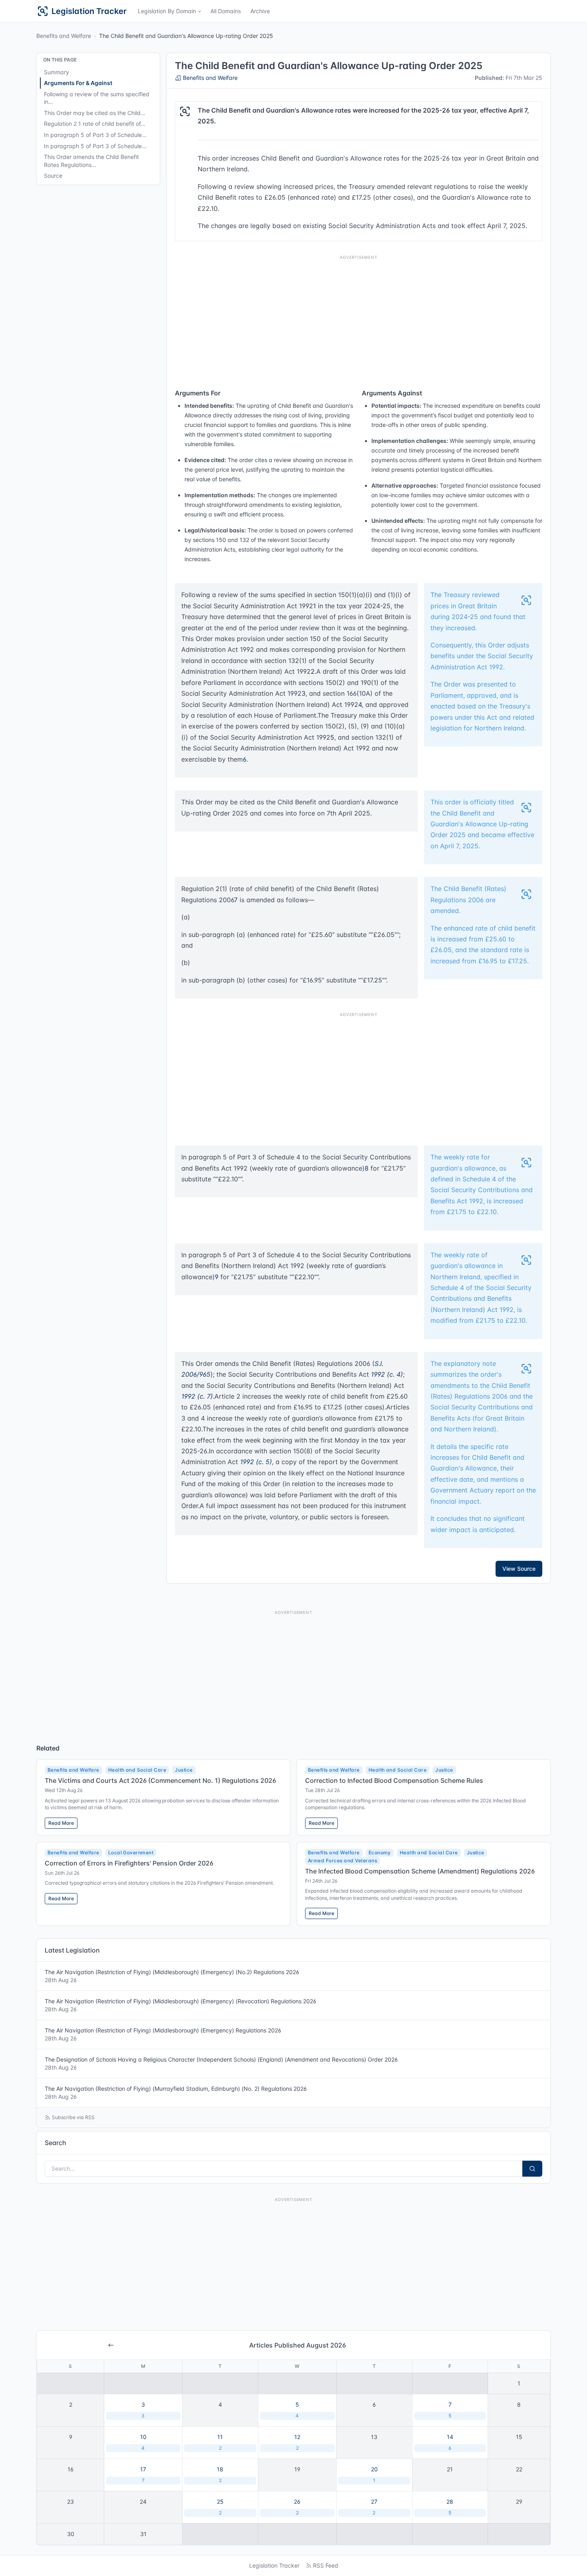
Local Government (131, 1853)
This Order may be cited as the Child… (95, 113)
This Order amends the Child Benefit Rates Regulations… (91, 161)
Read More (61, 1823)
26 (297, 2507)
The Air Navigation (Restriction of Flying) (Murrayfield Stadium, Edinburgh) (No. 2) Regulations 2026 (176, 2093)
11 (220, 2442)
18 (220, 2475)
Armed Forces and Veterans (342, 1861)
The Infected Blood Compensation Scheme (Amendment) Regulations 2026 (420, 1871)
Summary (57, 72)
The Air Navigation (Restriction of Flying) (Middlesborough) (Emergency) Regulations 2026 (163, 2034)
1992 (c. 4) (387, 1374)
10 (143, 2442)
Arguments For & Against (78, 83)
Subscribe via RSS (73, 2117)
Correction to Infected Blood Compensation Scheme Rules (394, 1780)
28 (450, 2507)
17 (143, 2475)
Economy (380, 1853)
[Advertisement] (359, 320)
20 (374, 2475)
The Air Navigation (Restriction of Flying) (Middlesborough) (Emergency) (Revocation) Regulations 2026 (180, 2005)
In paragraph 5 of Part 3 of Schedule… (95, 135)
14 (450, 2442)
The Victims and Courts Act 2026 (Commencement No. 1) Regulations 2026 (160, 1780)
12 (297, 2442)
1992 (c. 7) (197, 1396)
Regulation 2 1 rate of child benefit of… (95, 124)
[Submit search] (532, 2169)
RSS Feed (326, 2565)
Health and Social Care (137, 1770)
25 (220, 2507)
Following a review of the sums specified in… (97, 98)
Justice (184, 1770)
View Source (519, 1569)
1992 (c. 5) (256, 1462)
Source (53, 176)
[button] (169, 11)
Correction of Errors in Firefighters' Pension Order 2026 (129, 1863)
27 (374, 2507)
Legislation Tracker (274, 2565)
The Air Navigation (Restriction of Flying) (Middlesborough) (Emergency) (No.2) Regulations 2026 (172, 1976)
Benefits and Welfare (64, 36)
